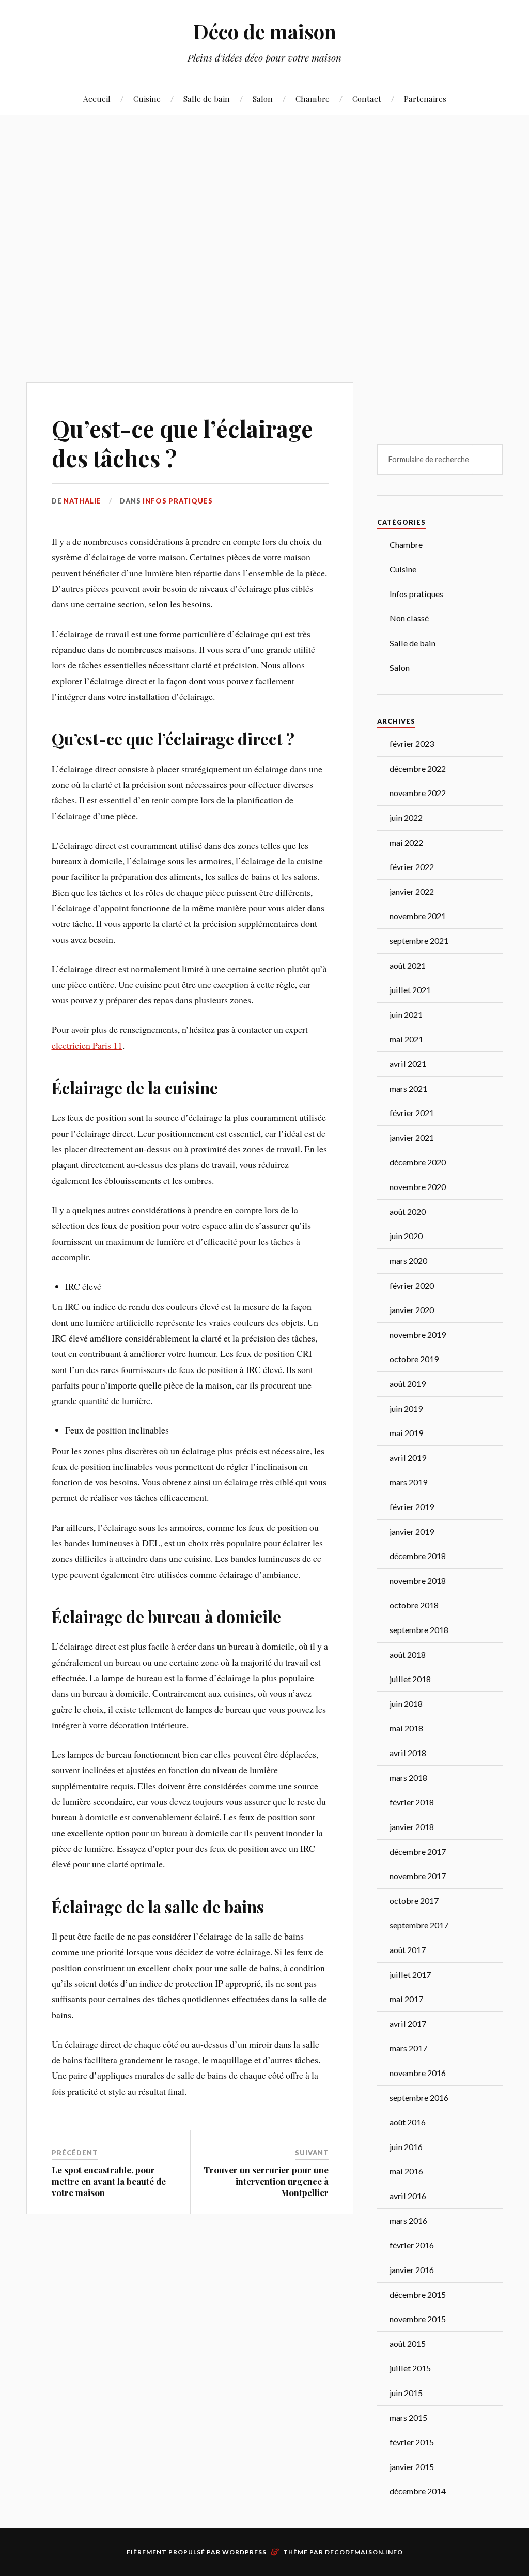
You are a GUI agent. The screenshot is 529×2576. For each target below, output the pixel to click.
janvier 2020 (412, 1310)
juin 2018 (406, 1704)
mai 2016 (406, 2171)
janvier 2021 (412, 1138)
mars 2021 (408, 1088)
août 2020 (408, 1211)
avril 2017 (408, 2024)
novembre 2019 (418, 1335)
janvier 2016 (412, 2270)
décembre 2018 (418, 1556)
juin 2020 (406, 1236)
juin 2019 (406, 1408)
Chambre (313, 98)
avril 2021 (408, 1064)
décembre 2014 (418, 2491)
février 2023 (412, 744)
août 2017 (408, 1950)
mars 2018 (408, 1778)
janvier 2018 (412, 1827)
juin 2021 (406, 1015)
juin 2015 (406, 2393)
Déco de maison (265, 31)
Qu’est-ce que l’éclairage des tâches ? (182, 443)
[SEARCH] (487, 459)
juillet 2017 (410, 1975)
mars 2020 (408, 1261)
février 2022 (412, 867)
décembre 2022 (418, 768)
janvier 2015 (412, 2467)
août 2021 (408, 965)
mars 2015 (408, 2418)
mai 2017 (406, 1999)
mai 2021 (406, 1039)
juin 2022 (406, 818)
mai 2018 (406, 1728)
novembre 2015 (418, 2319)
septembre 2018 (419, 1630)
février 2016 (412, 2245)
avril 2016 (408, 2196)
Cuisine (147, 98)
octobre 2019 (414, 1359)
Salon (263, 98)
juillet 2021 (410, 990)
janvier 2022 (412, 891)
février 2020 (412, 1285)
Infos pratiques (178, 501)
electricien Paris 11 (87, 1045)
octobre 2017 (414, 1901)
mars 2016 (408, 2221)
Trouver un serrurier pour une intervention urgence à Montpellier (266, 2181)
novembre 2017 (418, 1876)
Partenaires (425, 98)
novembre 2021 (418, 916)
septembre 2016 (419, 2098)
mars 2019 (408, 1482)
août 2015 (408, 2344)
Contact (367, 98)
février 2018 (412, 1802)
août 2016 (408, 2122)
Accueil (97, 98)
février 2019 (412, 1507)
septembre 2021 (419, 941)
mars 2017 (408, 2048)
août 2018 (408, 1655)
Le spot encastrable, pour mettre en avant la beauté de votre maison (109, 2181)
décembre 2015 (418, 2295)
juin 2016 (406, 2147)
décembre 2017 (418, 1851)
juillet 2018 (410, 1679)
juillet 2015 (410, 2368)
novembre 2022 (418, 793)
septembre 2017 (419, 1925)
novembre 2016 (418, 2073)
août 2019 (408, 1384)
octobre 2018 (414, 1605)
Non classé (409, 618)
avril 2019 (408, 1458)
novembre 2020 (418, 1187)
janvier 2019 (412, 1531)
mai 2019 (406, 1433)
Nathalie (82, 501)
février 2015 (412, 2442)
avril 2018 (408, 1753)
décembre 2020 (418, 1162)
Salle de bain (207, 98)
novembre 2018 (418, 1581)
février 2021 (412, 1113)
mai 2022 (406, 842)
